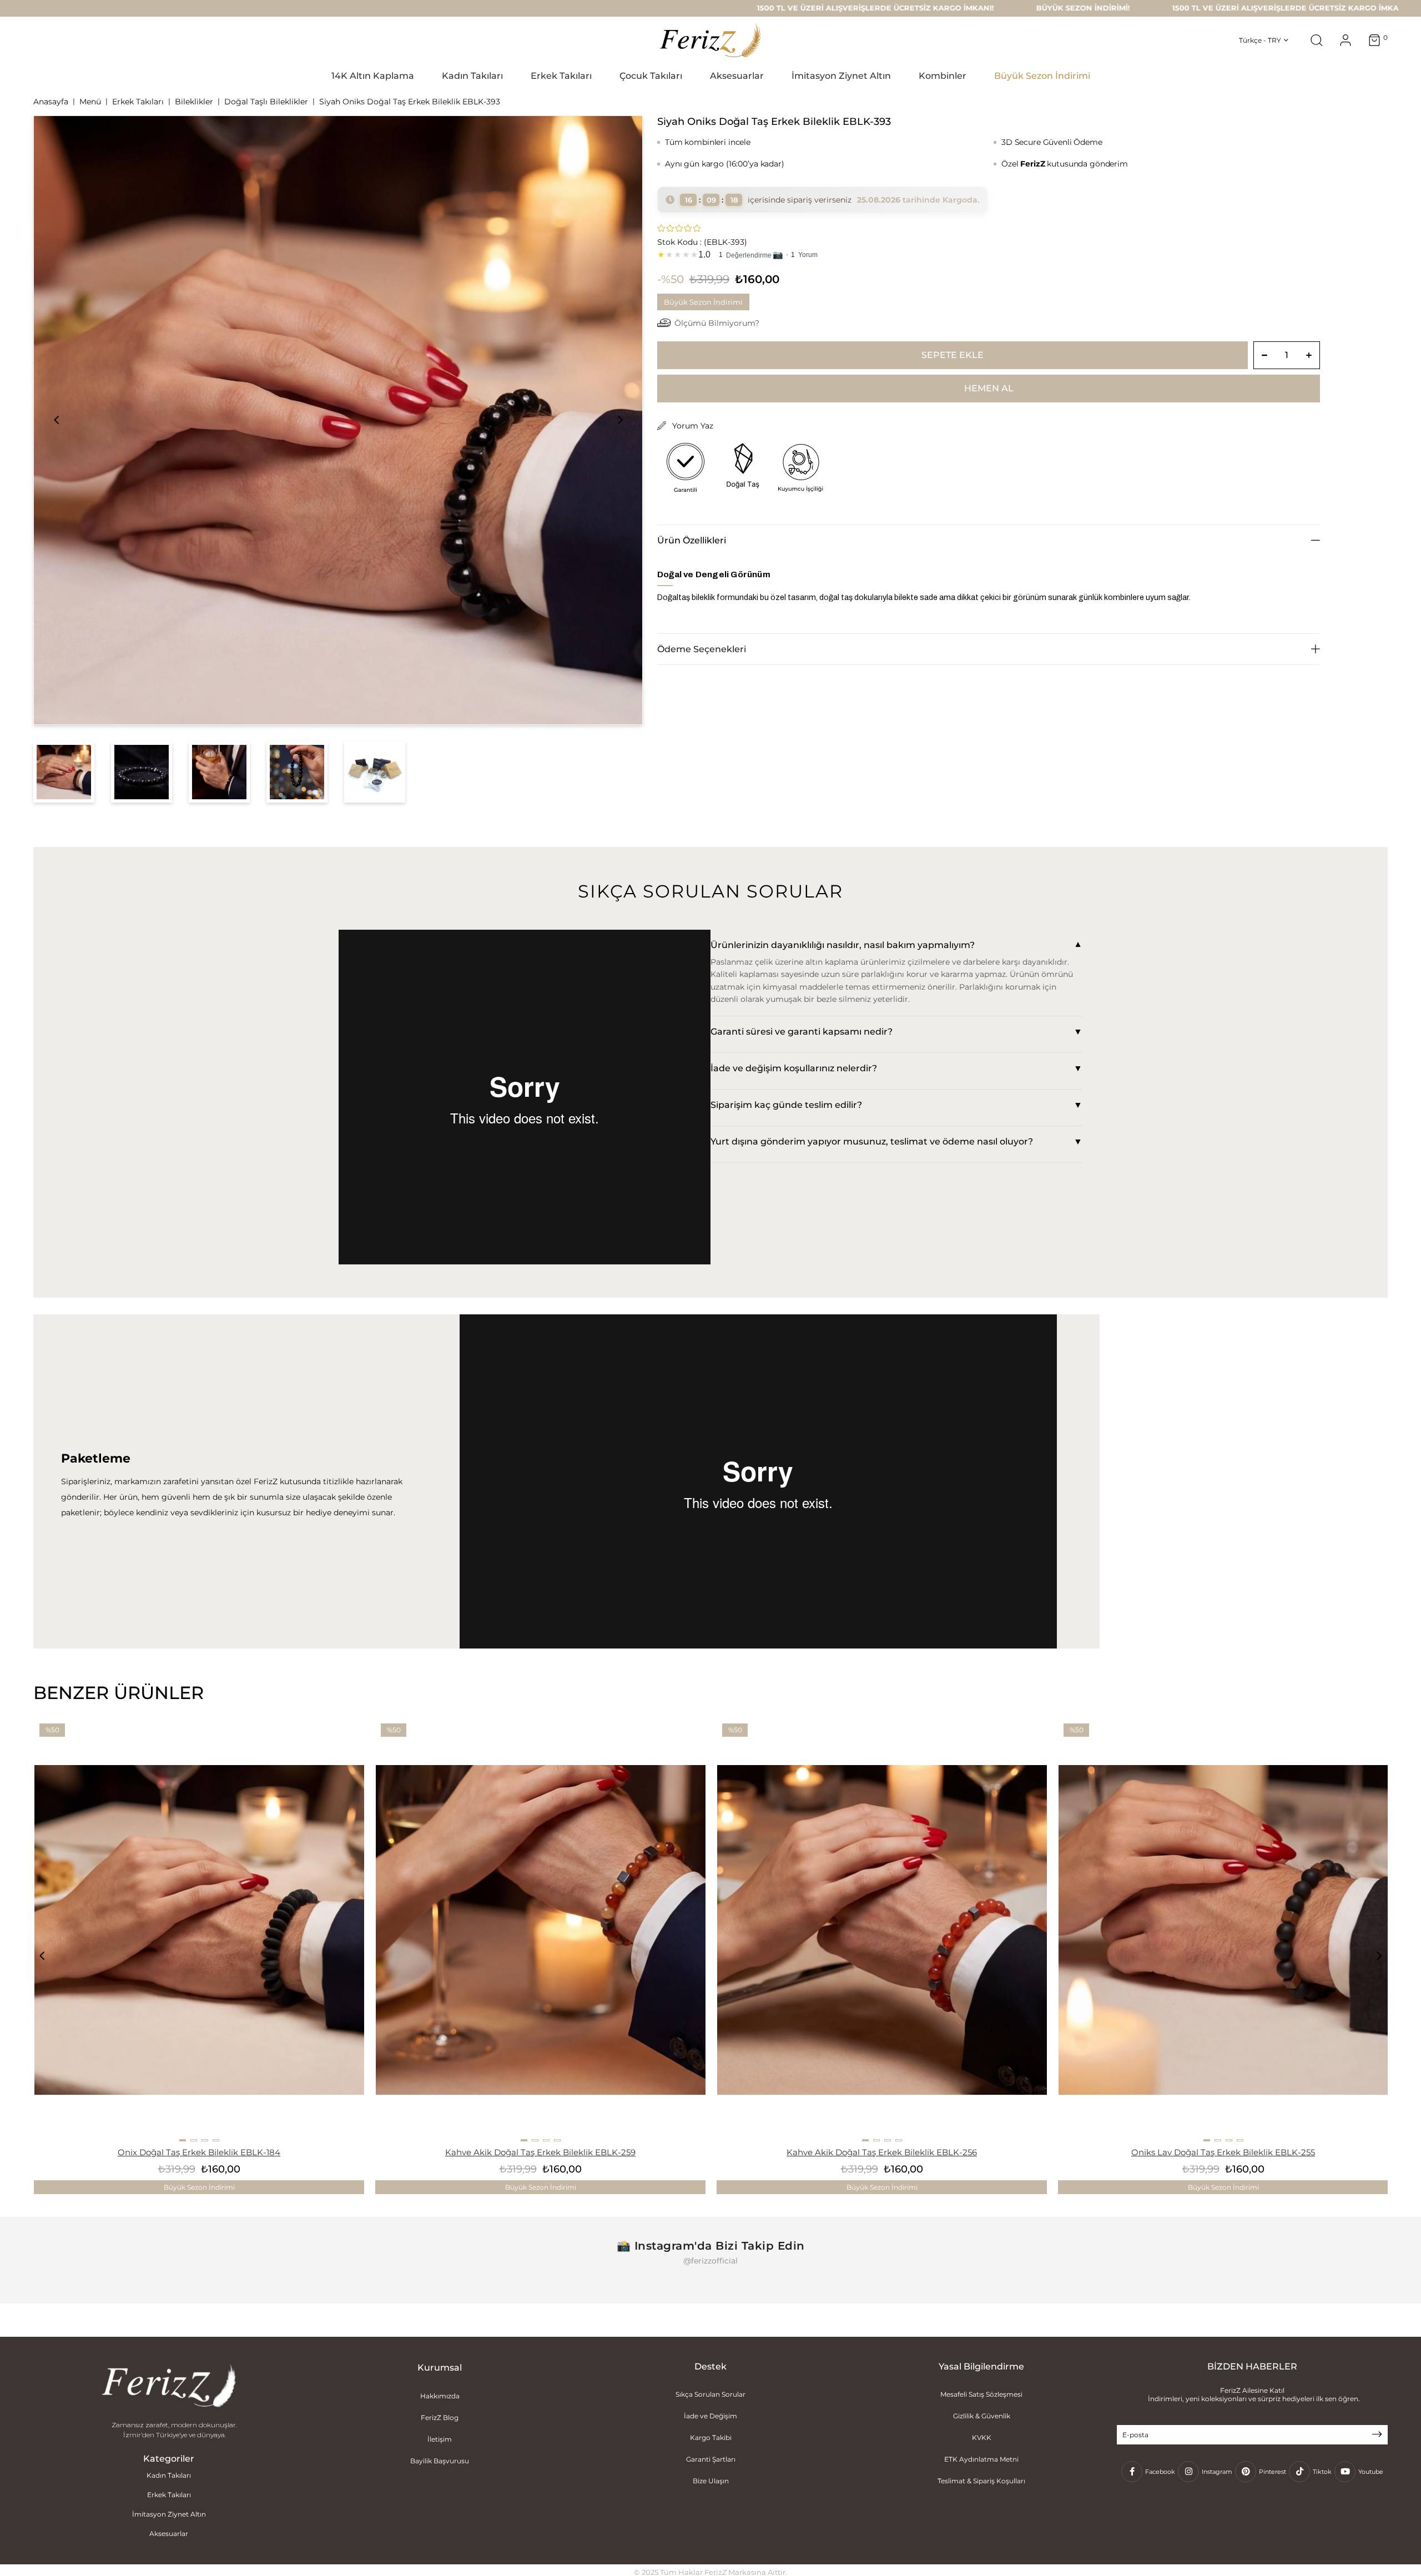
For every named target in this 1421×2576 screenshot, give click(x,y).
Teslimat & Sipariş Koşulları (981, 2481)
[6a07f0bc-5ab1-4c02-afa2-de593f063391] (169, 2387)
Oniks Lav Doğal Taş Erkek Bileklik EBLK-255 (1223, 2152)
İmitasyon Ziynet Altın (169, 2514)
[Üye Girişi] (1346, 40)
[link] (989, 253)
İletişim (440, 2439)
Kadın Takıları (169, 2475)
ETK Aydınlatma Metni (981, 2459)
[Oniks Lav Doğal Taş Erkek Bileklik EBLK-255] (1223, 1930)
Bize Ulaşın (711, 2481)
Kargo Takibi (711, 2438)
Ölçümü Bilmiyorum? (717, 323)
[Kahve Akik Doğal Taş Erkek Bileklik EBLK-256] (882, 1930)
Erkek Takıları (169, 2495)
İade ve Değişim (710, 2416)
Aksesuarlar (169, 2534)
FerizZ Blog (440, 2418)
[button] (183, 2140)
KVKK (982, 2438)
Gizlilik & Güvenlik (982, 2416)
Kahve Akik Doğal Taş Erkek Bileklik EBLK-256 (882, 2152)
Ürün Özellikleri (692, 540)
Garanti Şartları (711, 2459)
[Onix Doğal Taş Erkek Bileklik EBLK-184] (199, 1930)
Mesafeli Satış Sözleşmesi (981, 2394)
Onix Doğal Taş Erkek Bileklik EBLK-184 (199, 2152)
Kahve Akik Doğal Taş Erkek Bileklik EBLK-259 (540, 2152)
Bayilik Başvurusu (440, 2461)
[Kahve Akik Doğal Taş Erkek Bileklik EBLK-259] (541, 1930)
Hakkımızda (440, 2396)
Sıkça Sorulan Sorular (710, 2394)
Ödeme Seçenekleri (702, 649)
